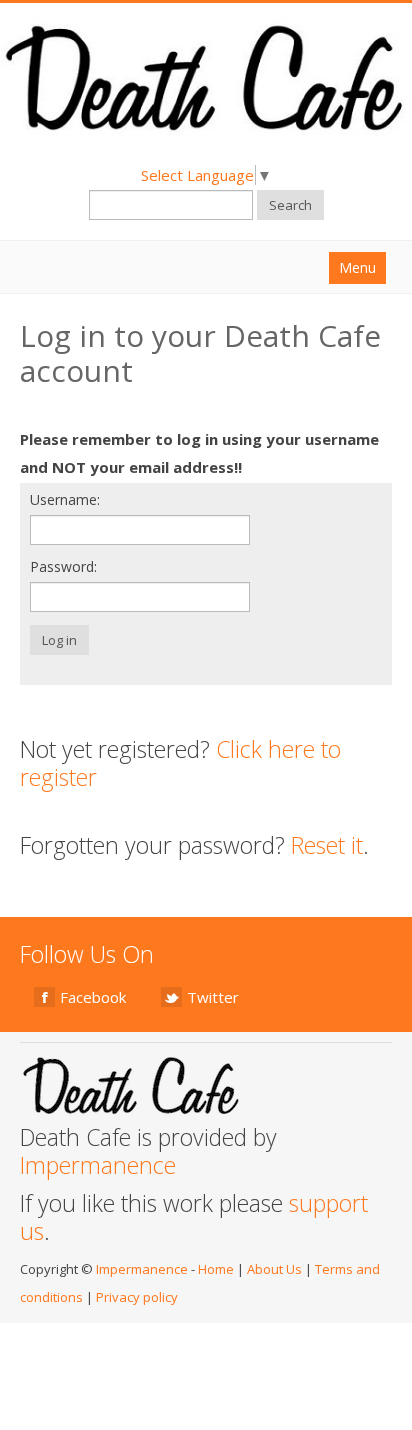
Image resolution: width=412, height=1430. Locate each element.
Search (290, 205)
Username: (65, 499)
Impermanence (98, 1165)
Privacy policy (137, 1297)
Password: (63, 566)
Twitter (213, 997)
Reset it (327, 845)
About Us (274, 1269)
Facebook (93, 997)
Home (216, 1269)
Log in (59, 640)
